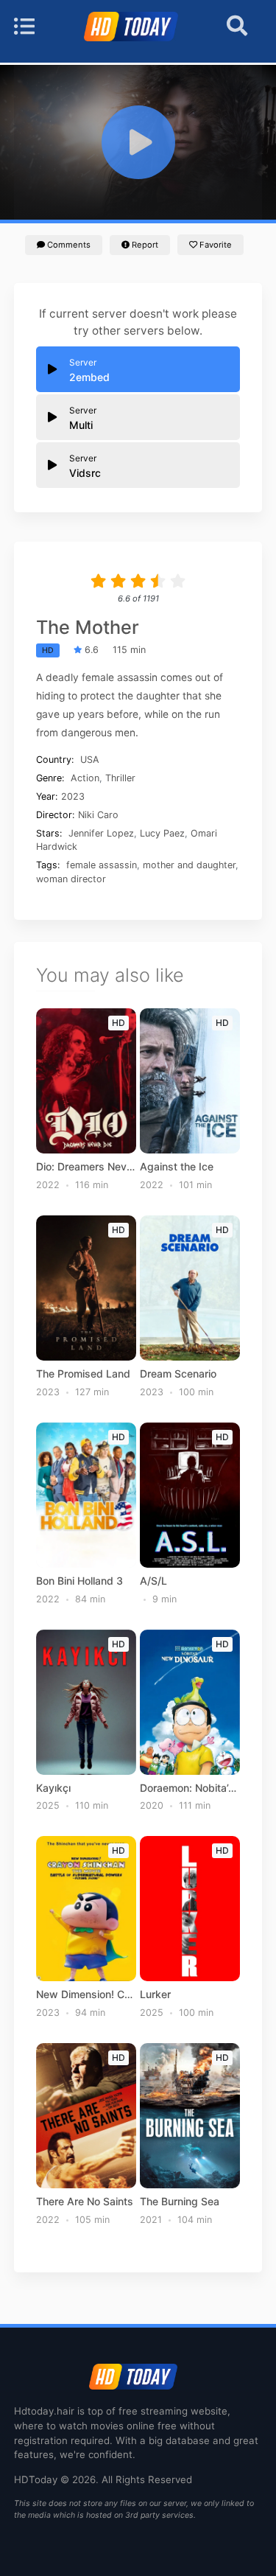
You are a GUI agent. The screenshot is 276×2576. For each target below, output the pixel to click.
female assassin (102, 865)
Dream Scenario (178, 1374)
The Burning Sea (180, 2202)
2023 (73, 796)
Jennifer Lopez (101, 833)
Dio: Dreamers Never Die (86, 1167)
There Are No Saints (85, 2202)
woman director (71, 879)
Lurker (155, 1994)
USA (90, 760)
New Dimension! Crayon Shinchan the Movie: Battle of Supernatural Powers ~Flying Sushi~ (86, 1994)
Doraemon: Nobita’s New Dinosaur (190, 1788)
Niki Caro (98, 815)
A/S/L (153, 1581)
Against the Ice (177, 1167)
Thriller (120, 778)
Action (85, 778)
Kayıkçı (53, 1788)
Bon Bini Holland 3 (79, 1581)
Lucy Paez (162, 833)
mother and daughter (189, 865)
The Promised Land (83, 1374)
